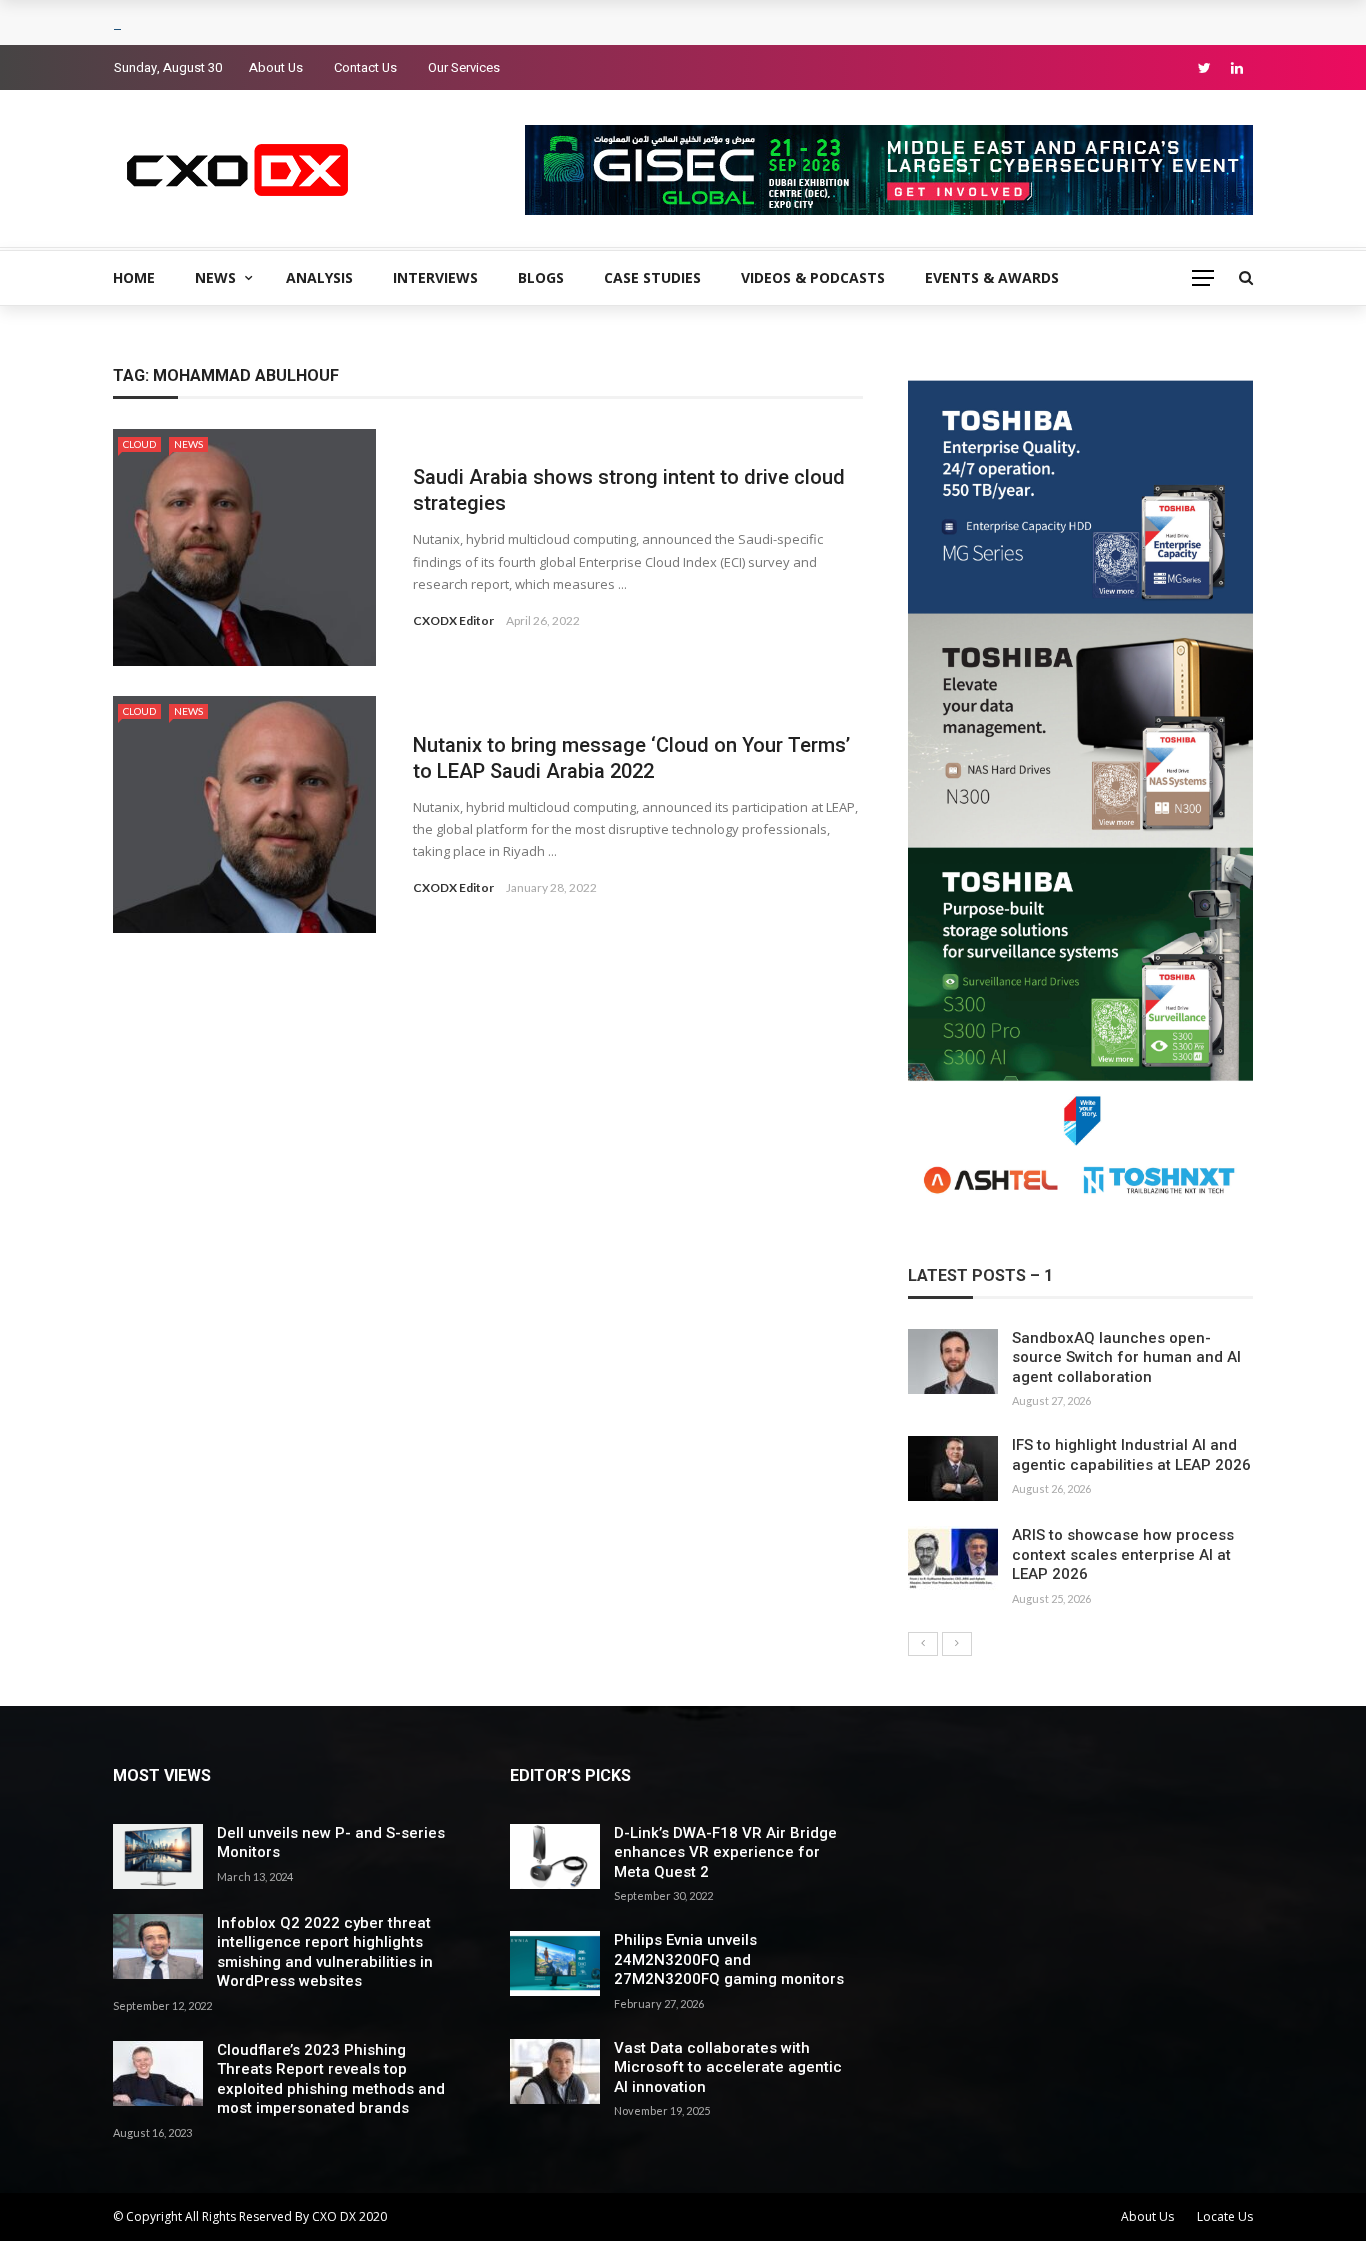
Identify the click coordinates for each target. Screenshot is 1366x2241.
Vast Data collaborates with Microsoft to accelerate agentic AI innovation (728, 2067)
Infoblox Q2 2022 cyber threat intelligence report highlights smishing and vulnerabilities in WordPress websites (325, 1952)
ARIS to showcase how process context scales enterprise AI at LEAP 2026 (1123, 1554)
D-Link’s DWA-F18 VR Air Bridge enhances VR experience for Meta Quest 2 (725, 1852)
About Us (276, 67)
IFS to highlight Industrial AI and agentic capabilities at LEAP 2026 (1131, 1455)
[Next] (957, 1644)
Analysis (319, 277)
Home (134, 277)
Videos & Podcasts (813, 277)
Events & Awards (992, 277)
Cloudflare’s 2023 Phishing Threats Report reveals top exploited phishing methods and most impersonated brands (331, 2079)
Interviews (435, 277)
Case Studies (652, 277)
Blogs (541, 277)
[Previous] (923, 1644)
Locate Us (1225, 2216)
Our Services (464, 67)
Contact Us (365, 67)
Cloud (139, 444)
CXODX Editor (453, 620)
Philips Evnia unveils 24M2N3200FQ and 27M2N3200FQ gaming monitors (729, 1959)
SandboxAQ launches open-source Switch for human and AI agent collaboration (1126, 1357)
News (215, 277)
